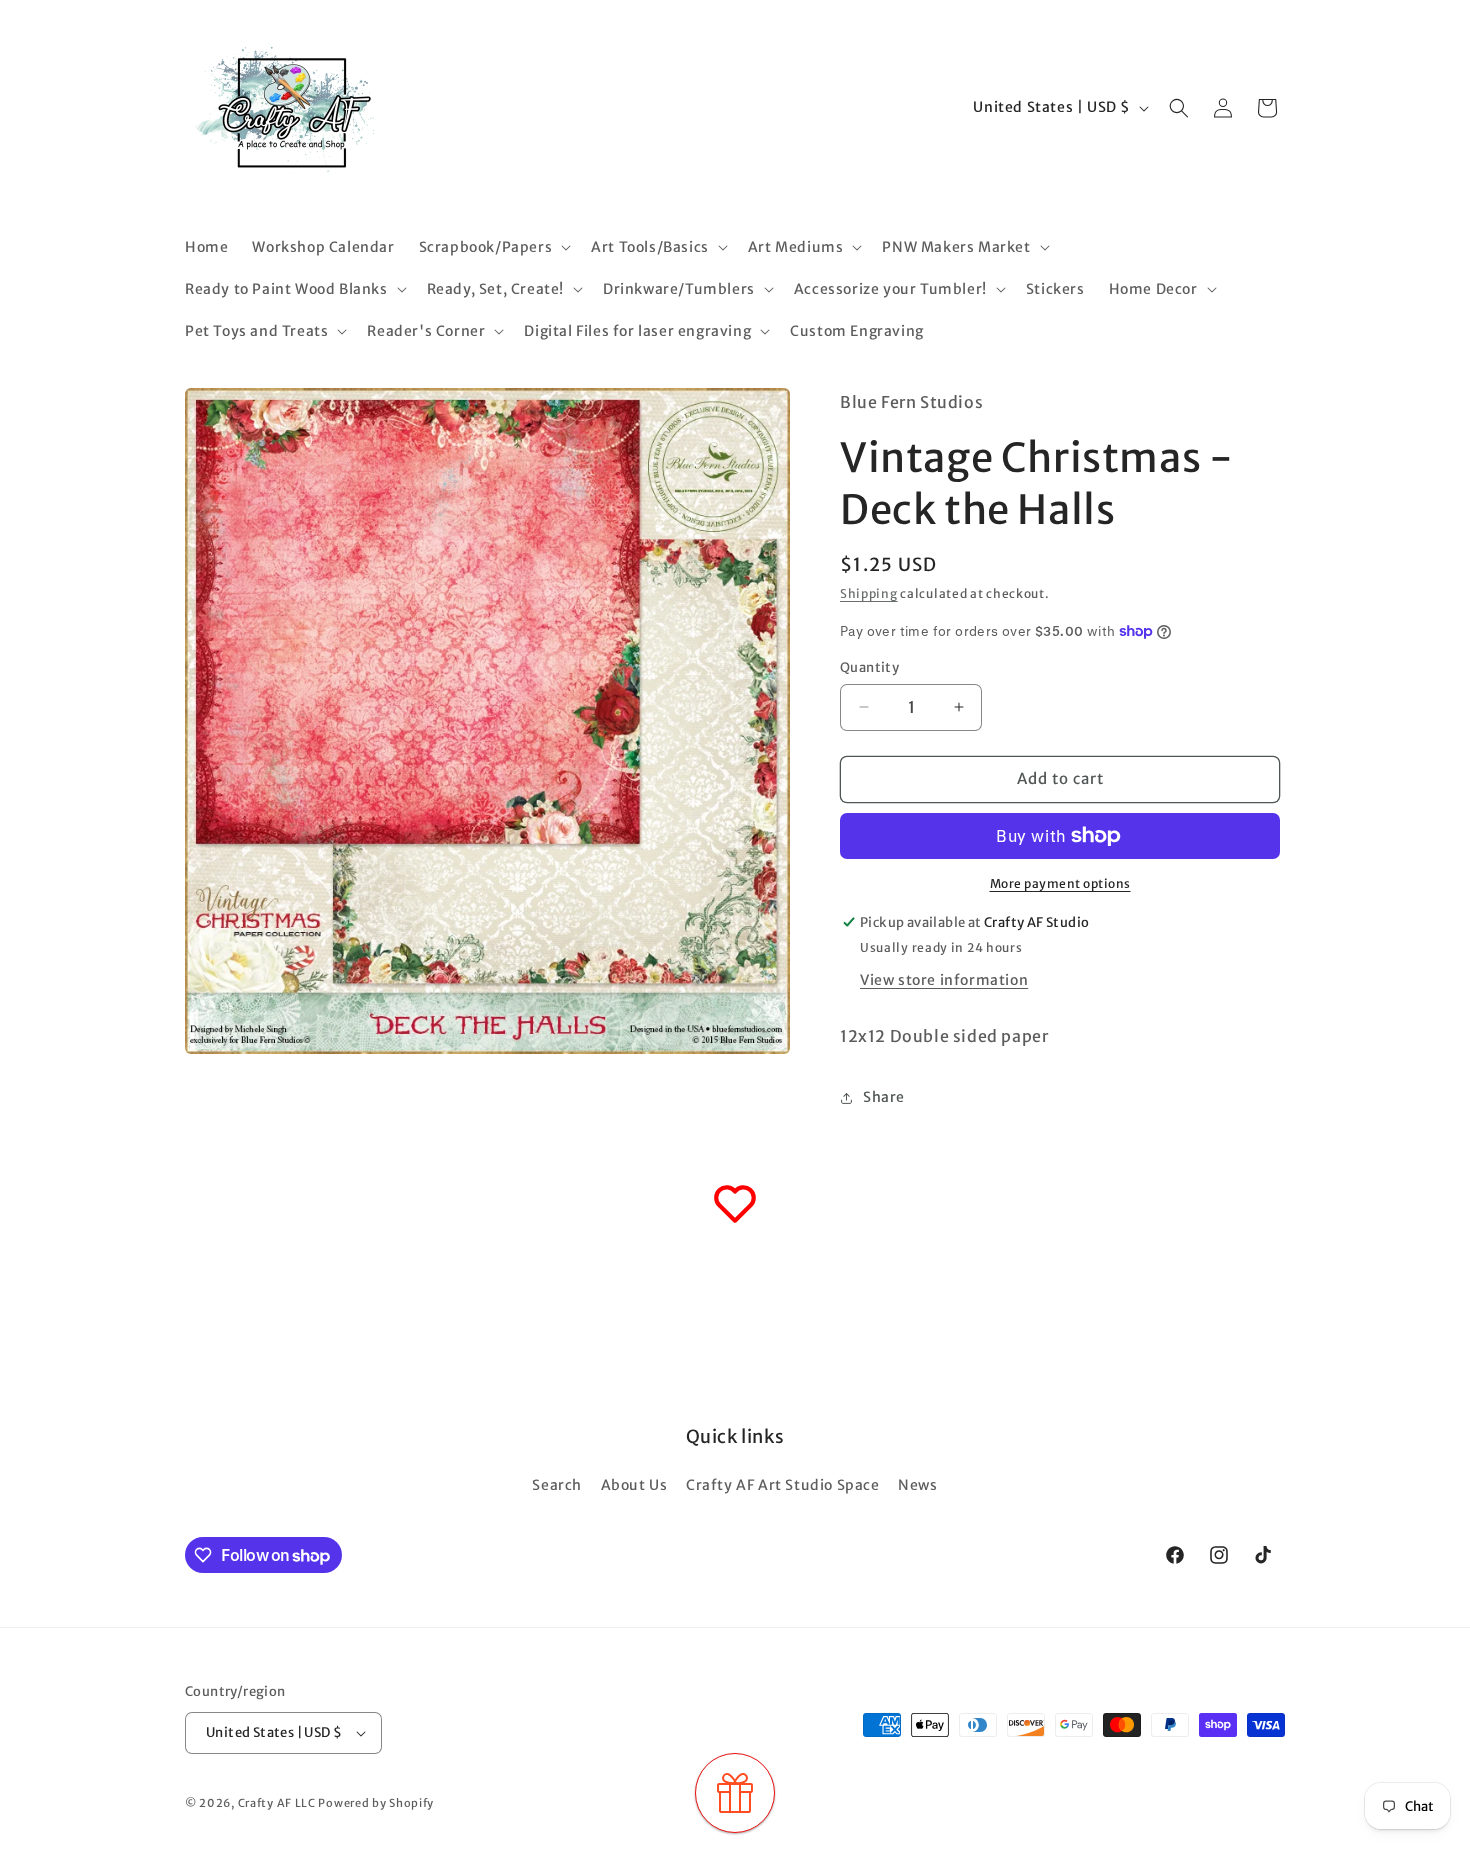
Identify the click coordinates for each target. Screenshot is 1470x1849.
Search (557, 1485)
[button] (493, 247)
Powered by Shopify (376, 1803)
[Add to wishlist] (735, 1204)
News (917, 1485)
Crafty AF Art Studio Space (783, 1485)
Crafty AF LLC (277, 1803)
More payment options (1060, 883)
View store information (944, 980)
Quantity (869, 667)
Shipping (869, 593)
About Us (634, 1485)
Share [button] (884, 1097)
